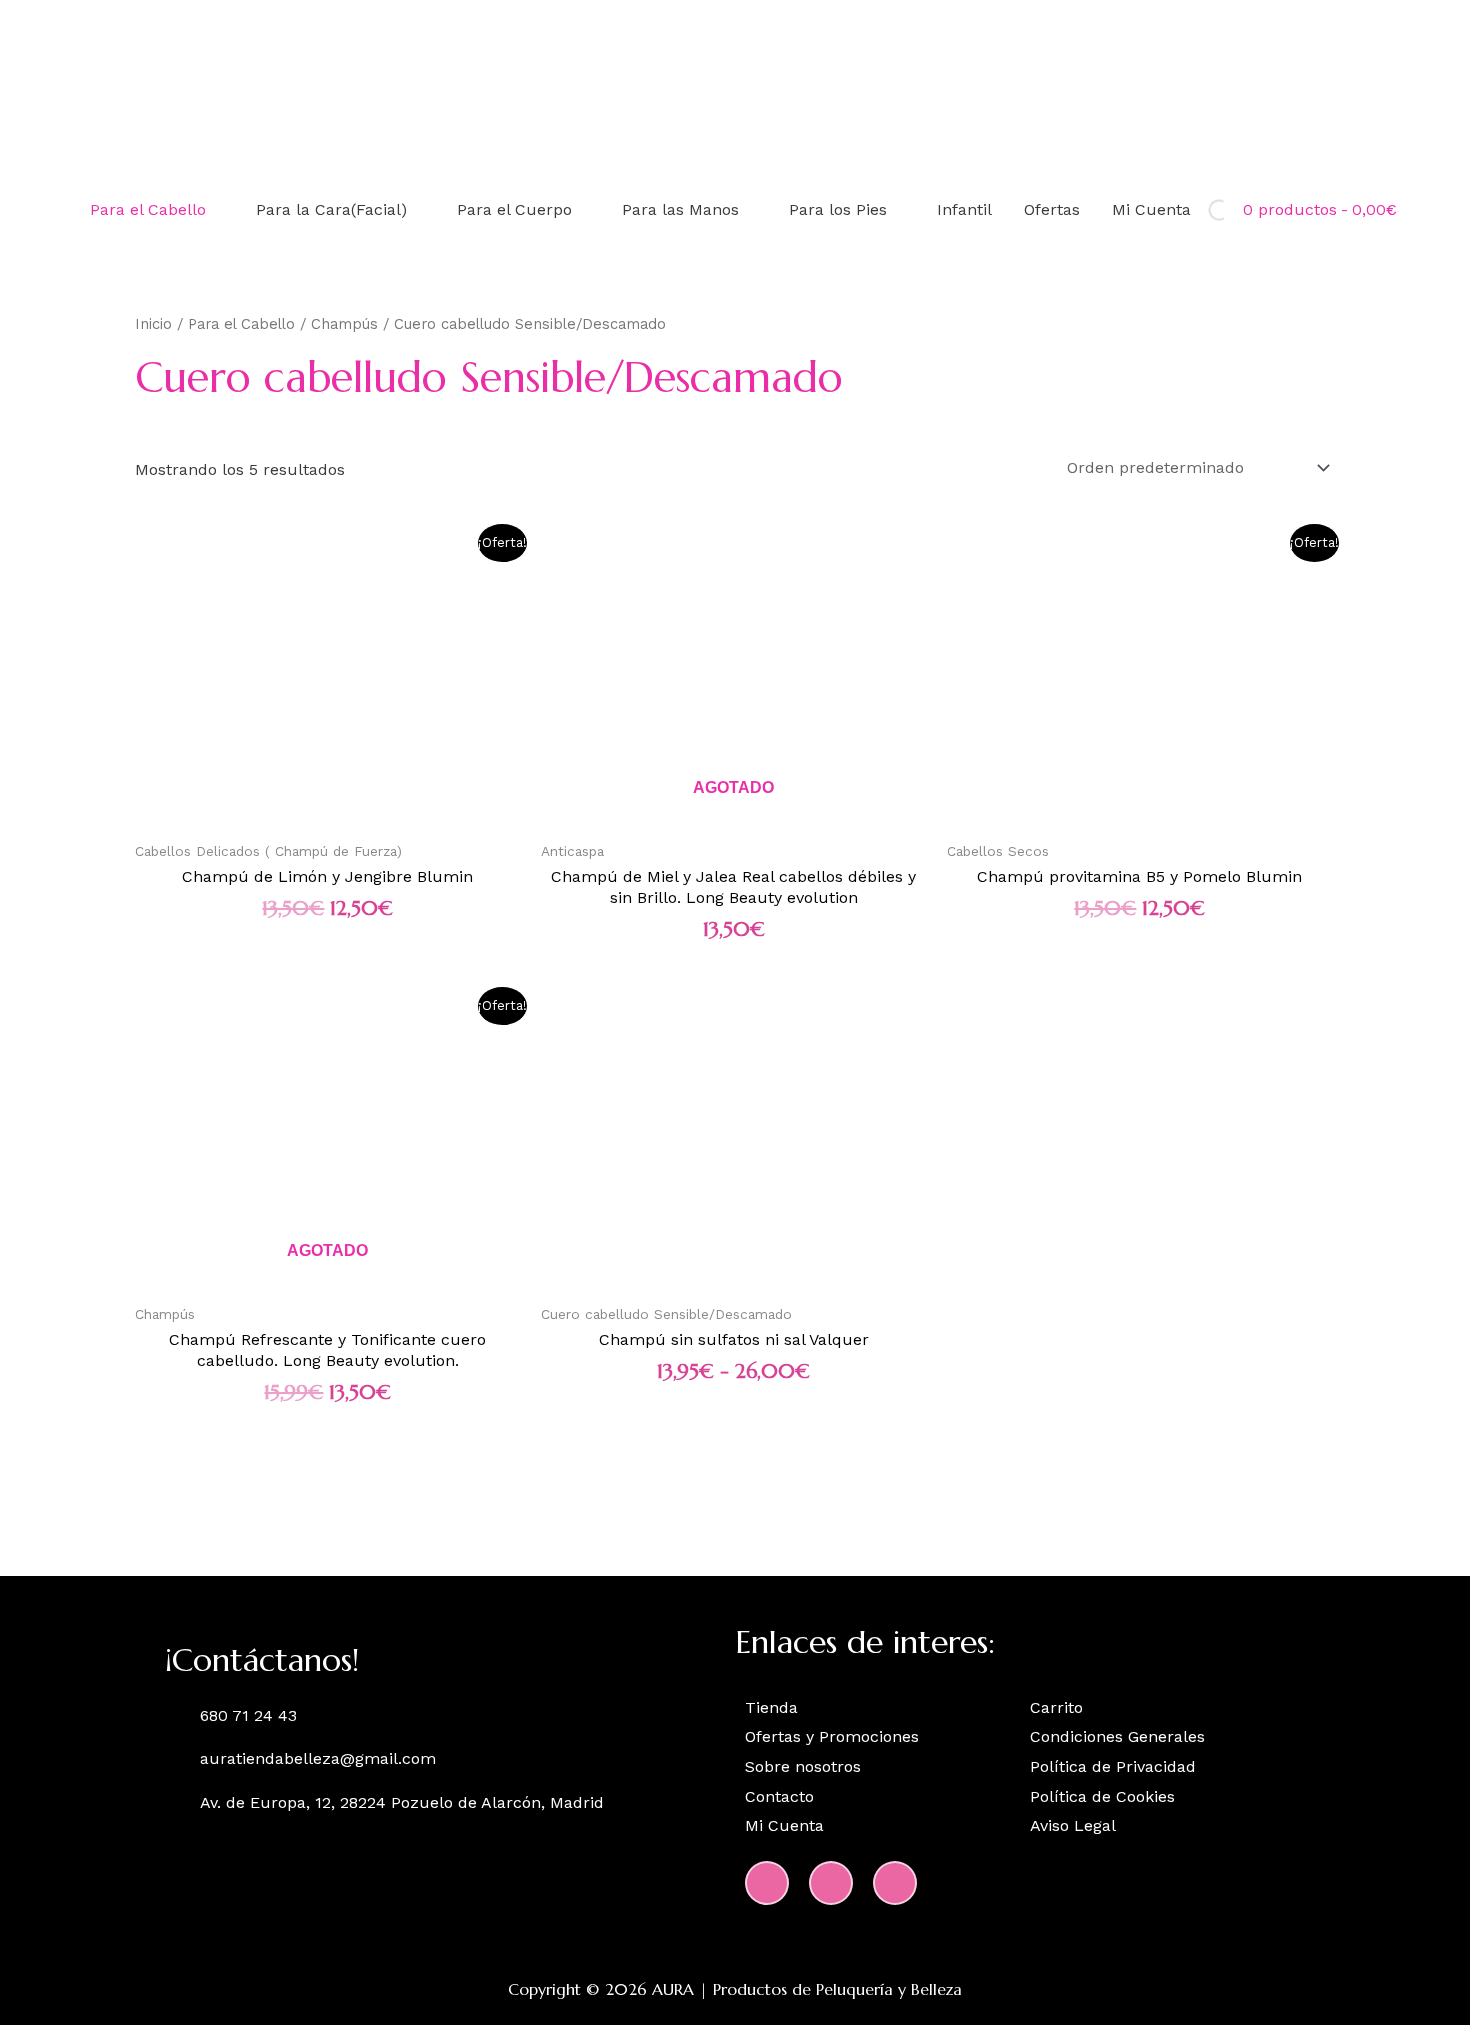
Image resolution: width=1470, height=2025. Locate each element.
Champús (344, 324)
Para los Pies (838, 209)
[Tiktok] (895, 1883)
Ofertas (1052, 209)
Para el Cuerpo (514, 209)
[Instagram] (767, 1883)
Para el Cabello (148, 209)
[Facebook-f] (831, 1883)
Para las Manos (680, 209)
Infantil (964, 209)
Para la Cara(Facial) (331, 209)
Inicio (153, 324)
